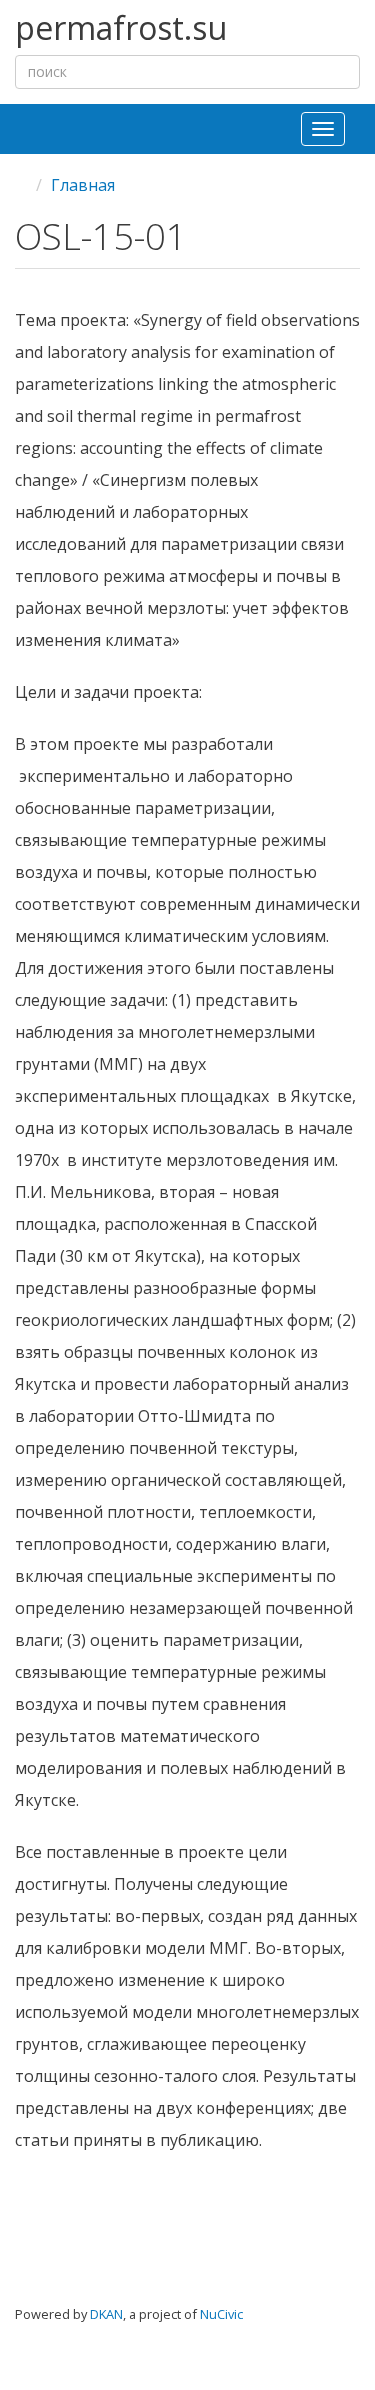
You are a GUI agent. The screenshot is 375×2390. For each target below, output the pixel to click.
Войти (326, 2329)
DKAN (106, 2314)
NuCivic (221, 2314)
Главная (83, 185)
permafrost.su (121, 28)
